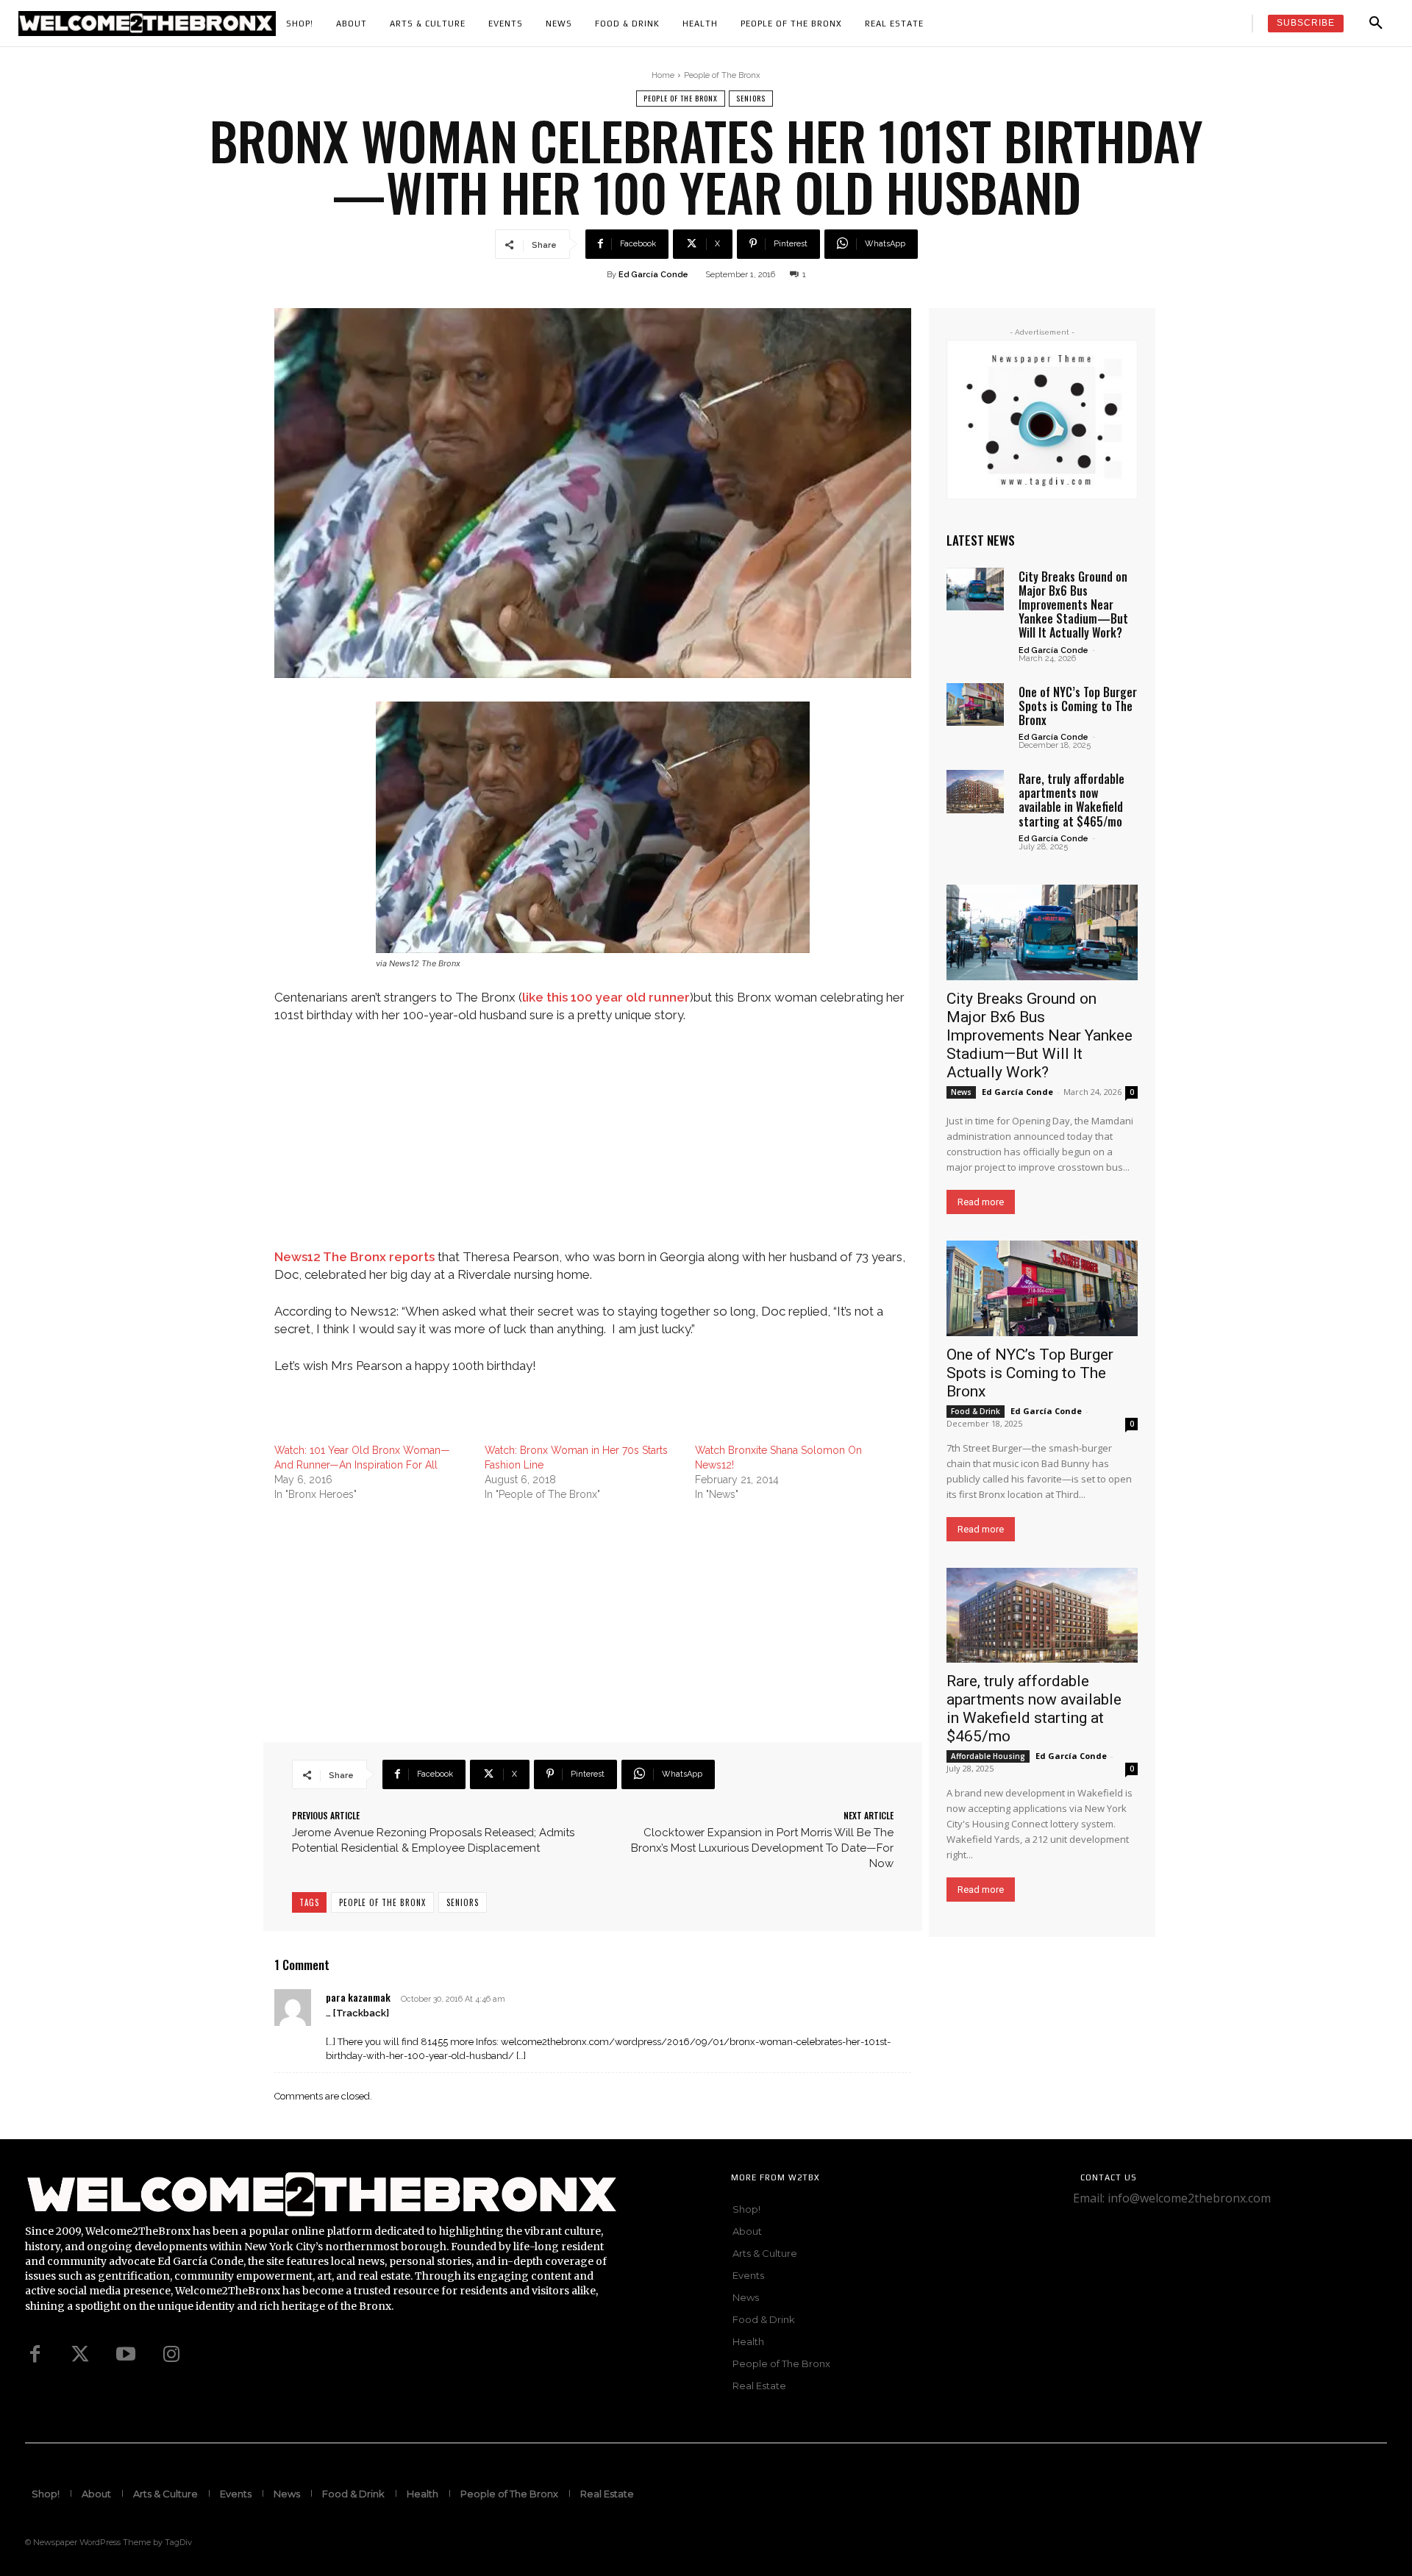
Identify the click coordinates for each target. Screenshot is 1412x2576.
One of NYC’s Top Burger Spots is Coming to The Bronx (1078, 706)
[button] (1376, 24)
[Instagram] (171, 2355)
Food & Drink (976, 1411)
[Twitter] (80, 2355)
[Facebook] (35, 2355)
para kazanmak (358, 1997)
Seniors (751, 98)
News (961, 1092)
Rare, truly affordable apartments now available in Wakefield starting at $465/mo (1072, 800)
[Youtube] (126, 2355)
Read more (981, 1202)
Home (663, 75)
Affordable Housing (988, 1756)
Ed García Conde (653, 275)
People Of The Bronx (382, 1902)
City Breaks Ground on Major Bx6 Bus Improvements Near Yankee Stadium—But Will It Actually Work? (1073, 605)
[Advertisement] (593, 1146)
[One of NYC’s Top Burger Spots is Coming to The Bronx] (975, 704)
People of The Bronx (722, 75)
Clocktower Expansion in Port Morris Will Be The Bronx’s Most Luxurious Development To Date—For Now (762, 1848)
